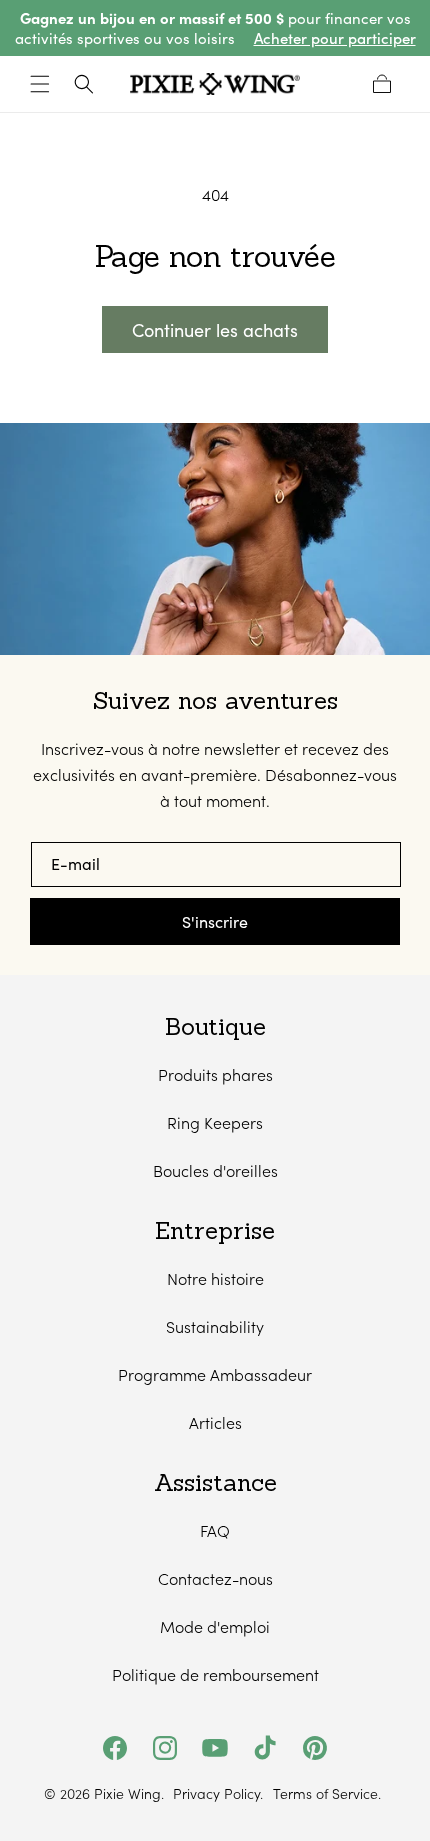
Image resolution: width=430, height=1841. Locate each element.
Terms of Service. (327, 1794)
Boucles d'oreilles (215, 1170)
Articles (215, 1422)
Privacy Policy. (218, 1794)
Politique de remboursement (215, 1674)
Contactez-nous (215, 1578)
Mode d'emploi (215, 1626)
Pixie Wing (127, 1793)
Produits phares (215, 1074)
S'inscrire (215, 921)
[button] (40, 84)
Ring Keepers (215, 1122)
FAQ (215, 1530)
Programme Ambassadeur (215, 1374)
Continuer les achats (215, 330)
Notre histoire (215, 1278)
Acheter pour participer (335, 38)
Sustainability (215, 1326)
